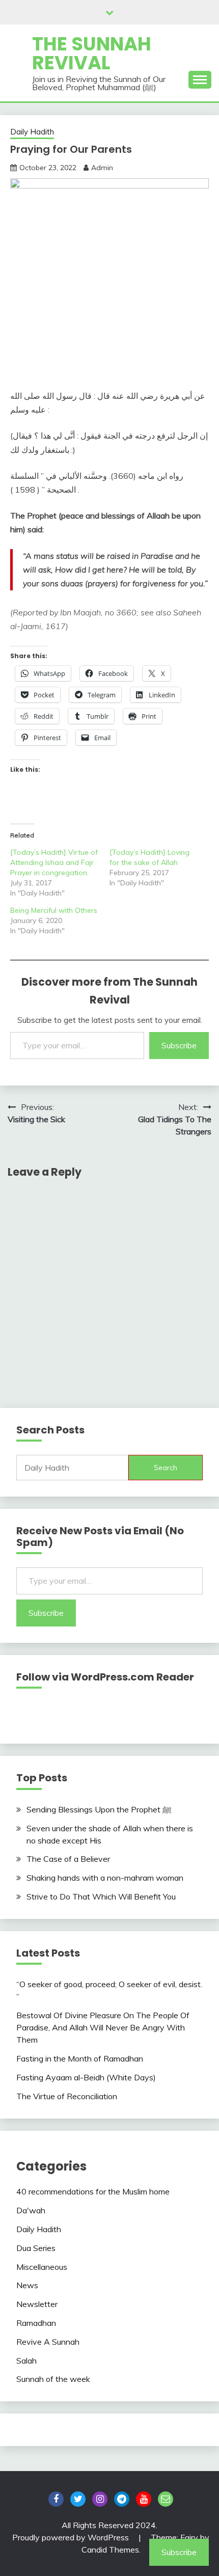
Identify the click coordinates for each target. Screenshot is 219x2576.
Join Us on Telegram (122, 2499)
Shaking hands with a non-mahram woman (105, 1878)
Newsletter (37, 2304)
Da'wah (31, 2210)
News (27, 2285)
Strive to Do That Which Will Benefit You (101, 1896)
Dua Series (36, 2248)
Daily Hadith (32, 132)
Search (166, 1468)
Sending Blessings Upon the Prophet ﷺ (99, 1809)
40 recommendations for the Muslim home (93, 2191)
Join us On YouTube (144, 2499)
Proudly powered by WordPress (72, 2537)
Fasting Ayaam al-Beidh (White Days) (86, 2077)
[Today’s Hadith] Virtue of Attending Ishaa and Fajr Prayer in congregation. (54, 862)
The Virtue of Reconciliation (67, 2096)
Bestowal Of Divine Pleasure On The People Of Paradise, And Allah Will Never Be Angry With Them (103, 2027)
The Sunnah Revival (92, 53)
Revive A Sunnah (48, 2342)
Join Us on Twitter (78, 2499)
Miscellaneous (42, 2267)
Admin (102, 168)
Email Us (166, 2499)
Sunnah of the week (53, 2379)
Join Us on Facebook (56, 2499)
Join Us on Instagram (100, 2499)
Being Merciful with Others (54, 910)
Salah (26, 2361)
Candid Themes (110, 2550)
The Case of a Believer (68, 1859)
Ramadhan (36, 2323)
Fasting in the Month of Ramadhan (80, 2058)
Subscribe (179, 1045)
